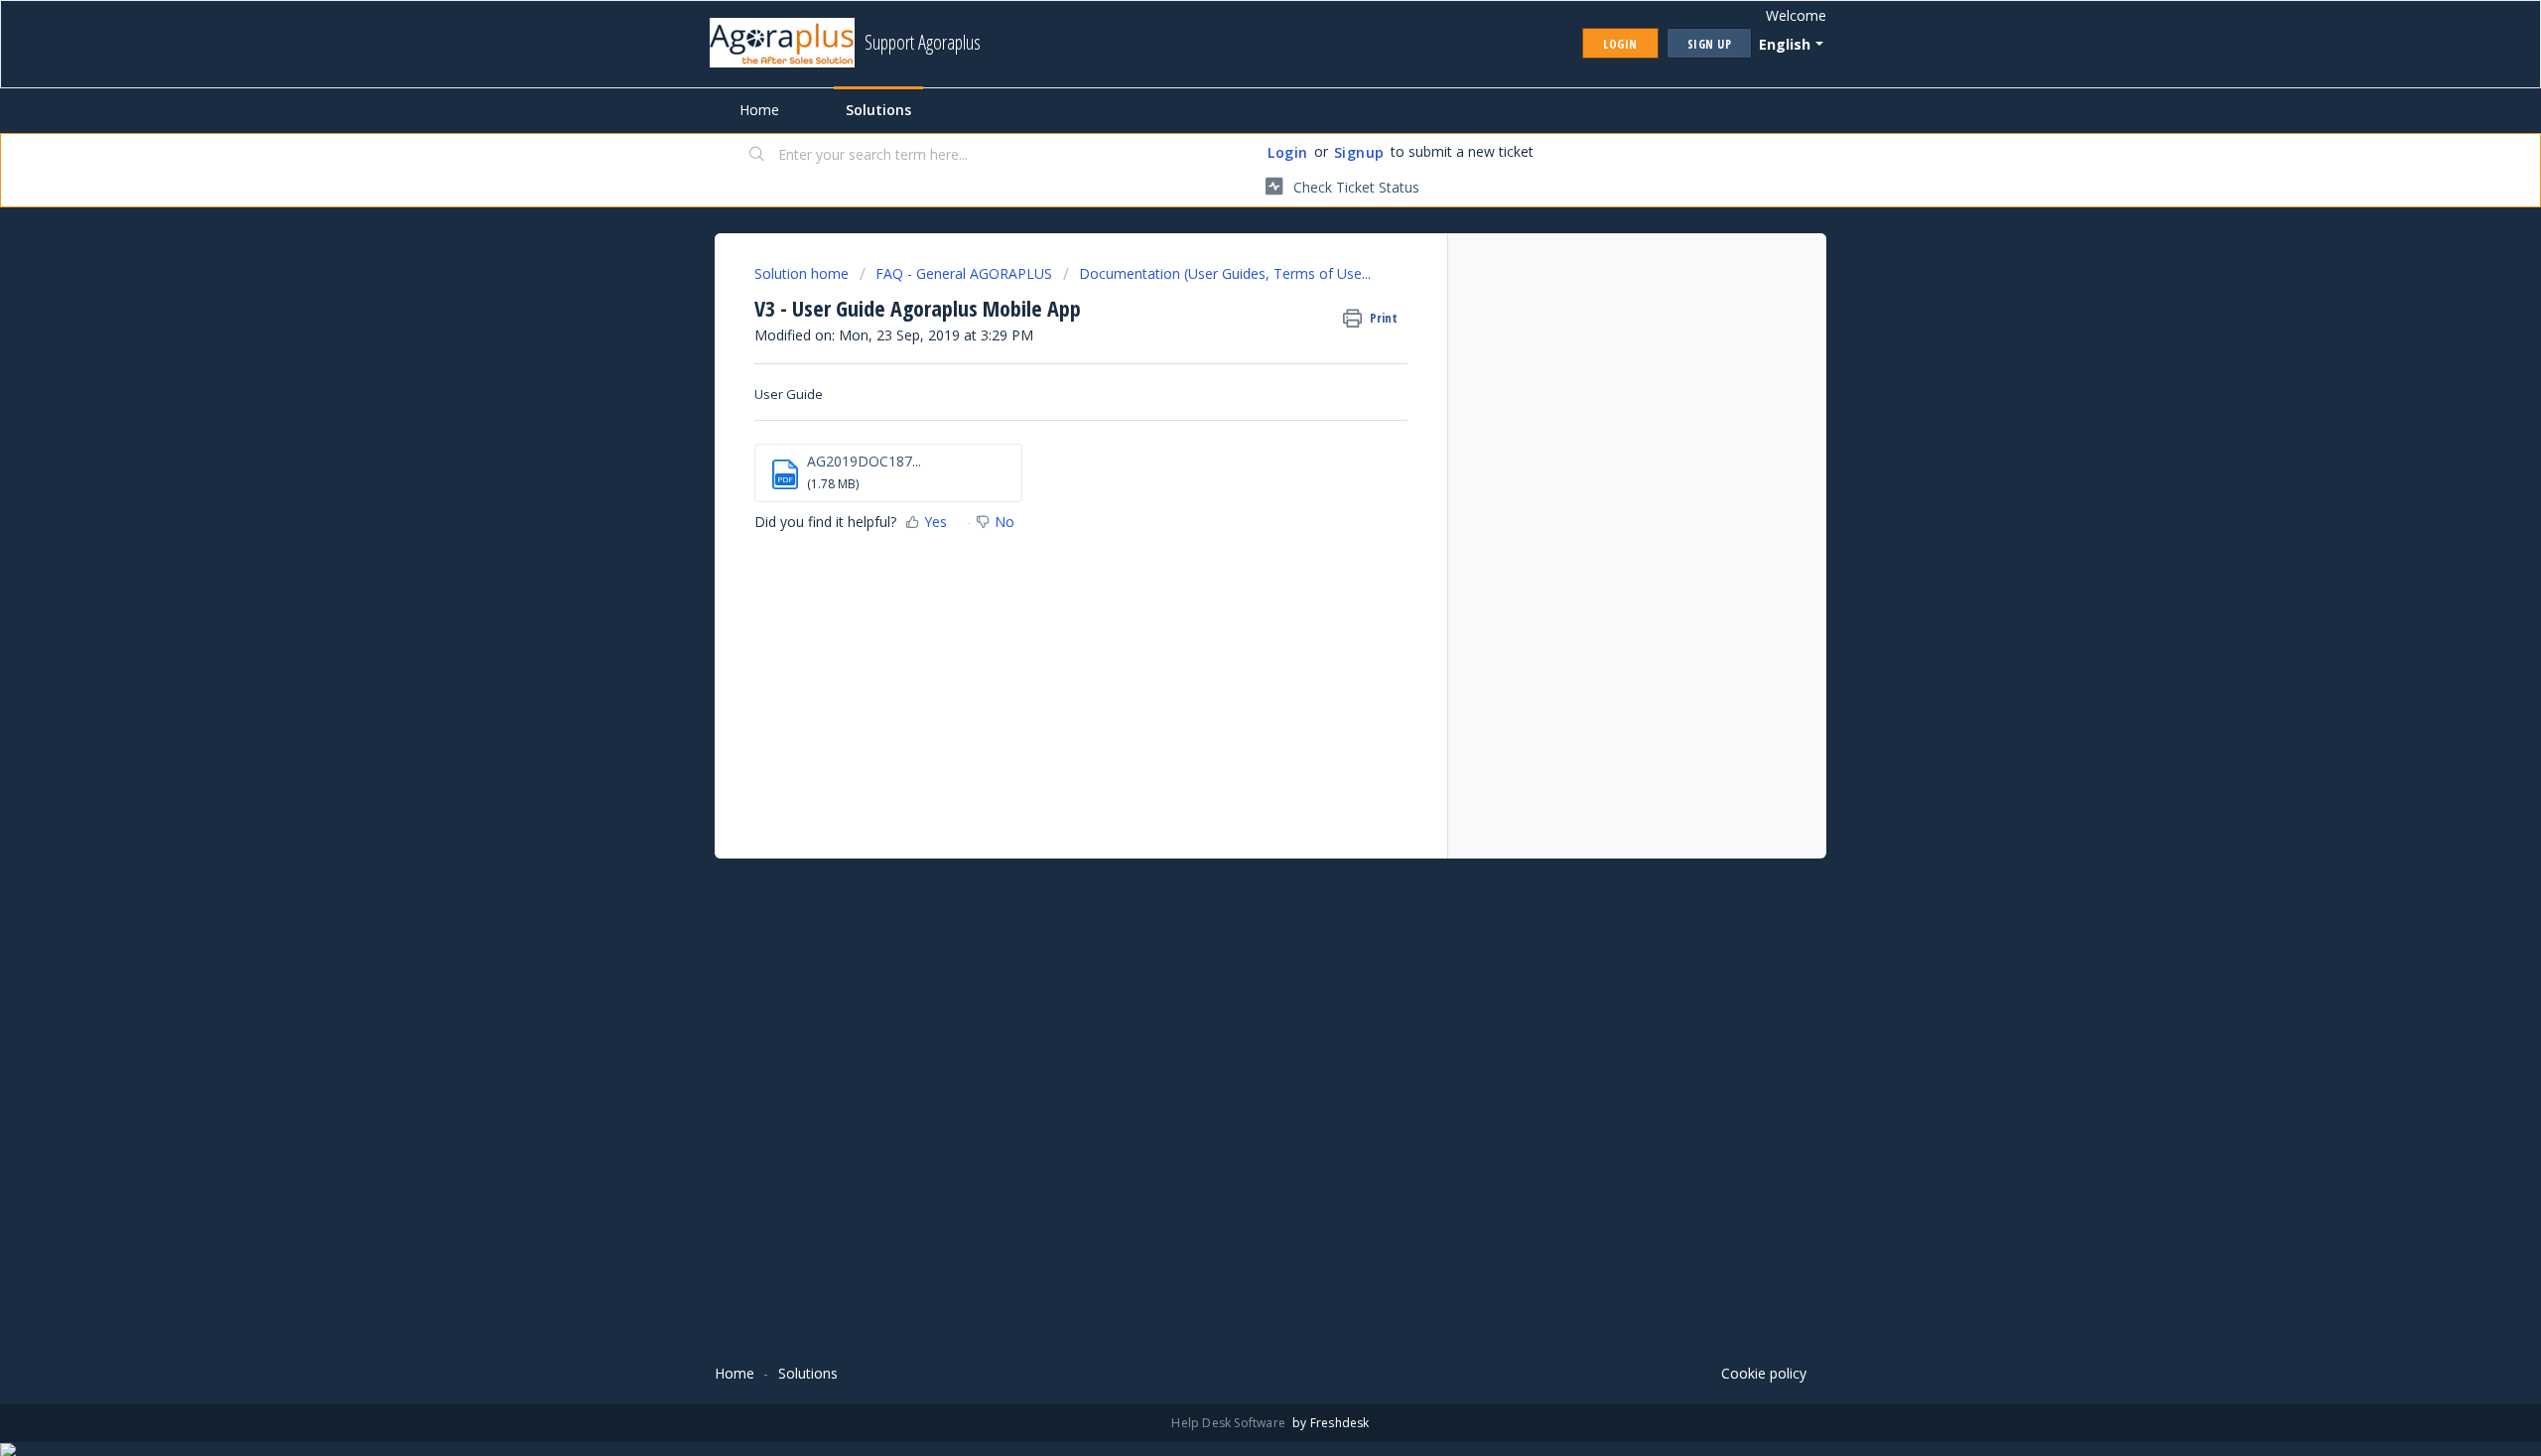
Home (759, 110)
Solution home (803, 273)
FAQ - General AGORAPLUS (964, 273)
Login (1288, 152)
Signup (1359, 152)
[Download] (1234, 474)
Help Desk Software (1230, 1423)
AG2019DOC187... (864, 461)
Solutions (878, 110)
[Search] (757, 156)
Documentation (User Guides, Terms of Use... (1225, 273)
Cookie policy (1764, 1373)
